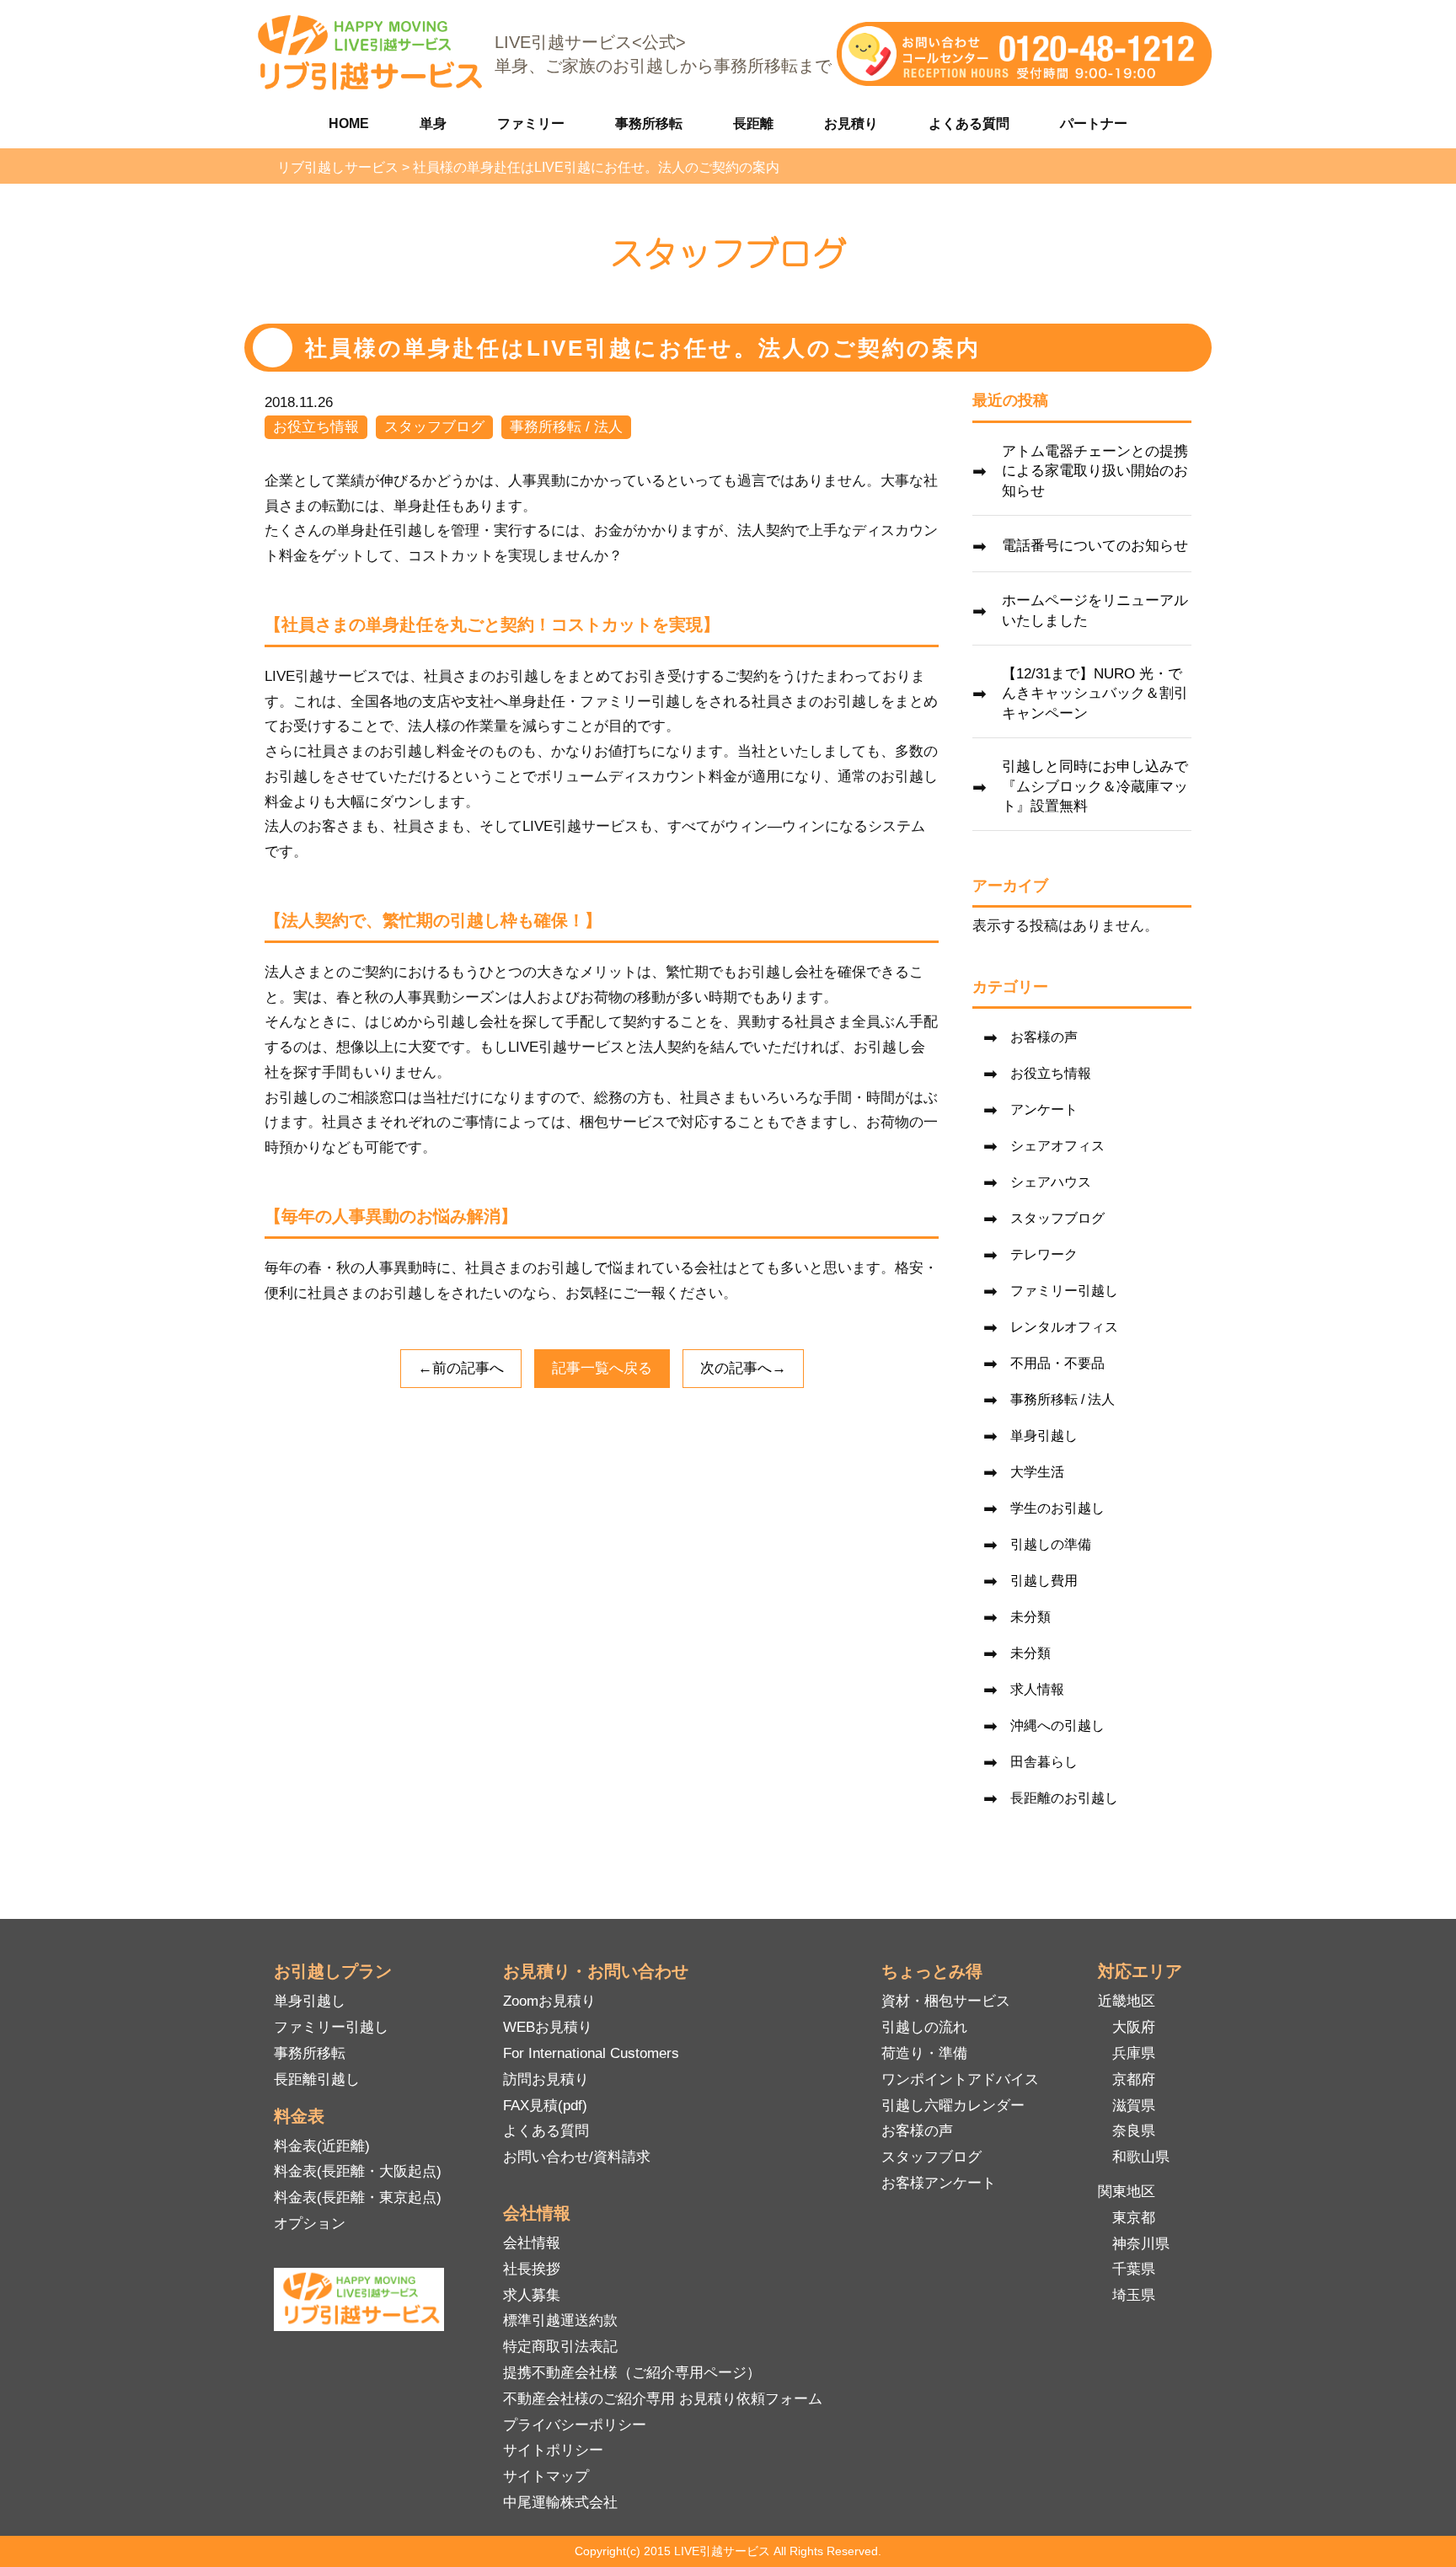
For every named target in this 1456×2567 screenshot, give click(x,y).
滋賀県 (1134, 2106)
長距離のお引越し (1064, 1798)
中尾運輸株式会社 (560, 2503)
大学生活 (1037, 1472)
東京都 (1134, 2218)
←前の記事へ (461, 1368)
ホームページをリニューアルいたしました (1095, 611)
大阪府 (1134, 2027)
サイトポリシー (553, 2450)
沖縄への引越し (1057, 1726)
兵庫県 (1134, 2053)
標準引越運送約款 (560, 2320)
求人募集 (532, 2295)
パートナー (1094, 123)
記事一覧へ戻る (602, 1368)
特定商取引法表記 (560, 2347)
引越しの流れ (924, 2027)
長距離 (753, 123)
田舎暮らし (1044, 1762)
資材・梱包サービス (946, 2001)
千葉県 (1134, 2269)
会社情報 (532, 2243)
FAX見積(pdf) (545, 2106)
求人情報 (1037, 1689)
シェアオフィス (1057, 1146)
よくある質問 (969, 123)
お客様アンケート (939, 2183)
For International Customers (591, 2053)
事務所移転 (649, 123)
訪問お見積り (546, 2079)
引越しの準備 (1051, 1544)
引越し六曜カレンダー (953, 2106)
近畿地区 (1127, 2001)
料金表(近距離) (322, 2146)
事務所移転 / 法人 (566, 427)
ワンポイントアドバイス (960, 2079)
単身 (433, 123)
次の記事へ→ (743, 1368)
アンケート (1044, 1109)
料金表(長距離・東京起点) (358, 2197)
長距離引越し (317, 2079)
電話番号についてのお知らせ (1095, 546)
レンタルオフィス (1064, 1327)
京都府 (1134, 2079)
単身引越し (1044, 1436)
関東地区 (1127, 2192)
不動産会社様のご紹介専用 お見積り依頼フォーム (663, 2399)
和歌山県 (1141, 2157)
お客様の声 (1044, 1037)
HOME (349, 123)
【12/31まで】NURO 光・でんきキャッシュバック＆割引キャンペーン (1095, 694)
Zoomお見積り (549, 2001)
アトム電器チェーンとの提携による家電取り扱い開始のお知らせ (1095, 472)
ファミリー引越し (1064, 1291)
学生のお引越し (1057, 1508)
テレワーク (1044, 1254)
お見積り (851, 123)
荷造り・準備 (924, 2053)
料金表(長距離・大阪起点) (358, 2171)
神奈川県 (1141, 2244)
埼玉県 (1134, 2295)
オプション (310, 2224)
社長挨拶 (532, 2269)
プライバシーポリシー (575, 2425)
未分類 (1030, 1617)
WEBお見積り (548, 2027)
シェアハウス (1051, 1182)
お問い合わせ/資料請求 (577, 2157)
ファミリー (531, 123)
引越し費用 (1044, 1581)
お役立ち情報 (316, 427)
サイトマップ (546, 2476)
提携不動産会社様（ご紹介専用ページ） (632, 2373)
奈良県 (1134, 2131)
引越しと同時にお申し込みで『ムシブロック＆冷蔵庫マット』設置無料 (1095, 787)
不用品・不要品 (1057, 1363)
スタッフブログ (434, 427)
